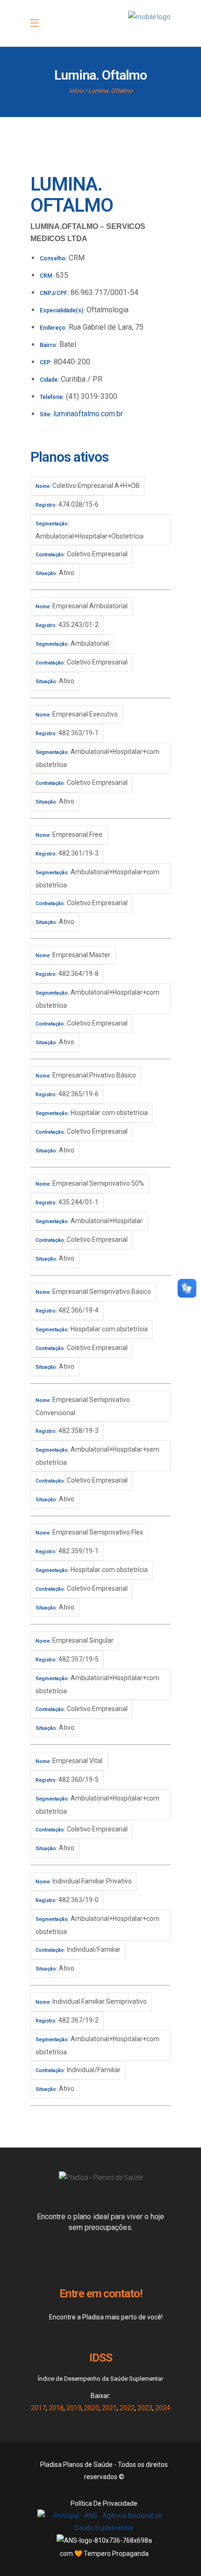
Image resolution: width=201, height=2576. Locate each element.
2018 (56, 2408)
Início (76, 91)
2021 (109, 2408)
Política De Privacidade (104, 2503)
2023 (145, 2408)
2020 (92, 2408)
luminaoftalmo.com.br (88, 414)
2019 (74, 2408)
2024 (163, 2408)
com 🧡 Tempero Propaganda (104, 2554)
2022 (127, 2408)
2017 (38, 2408)
